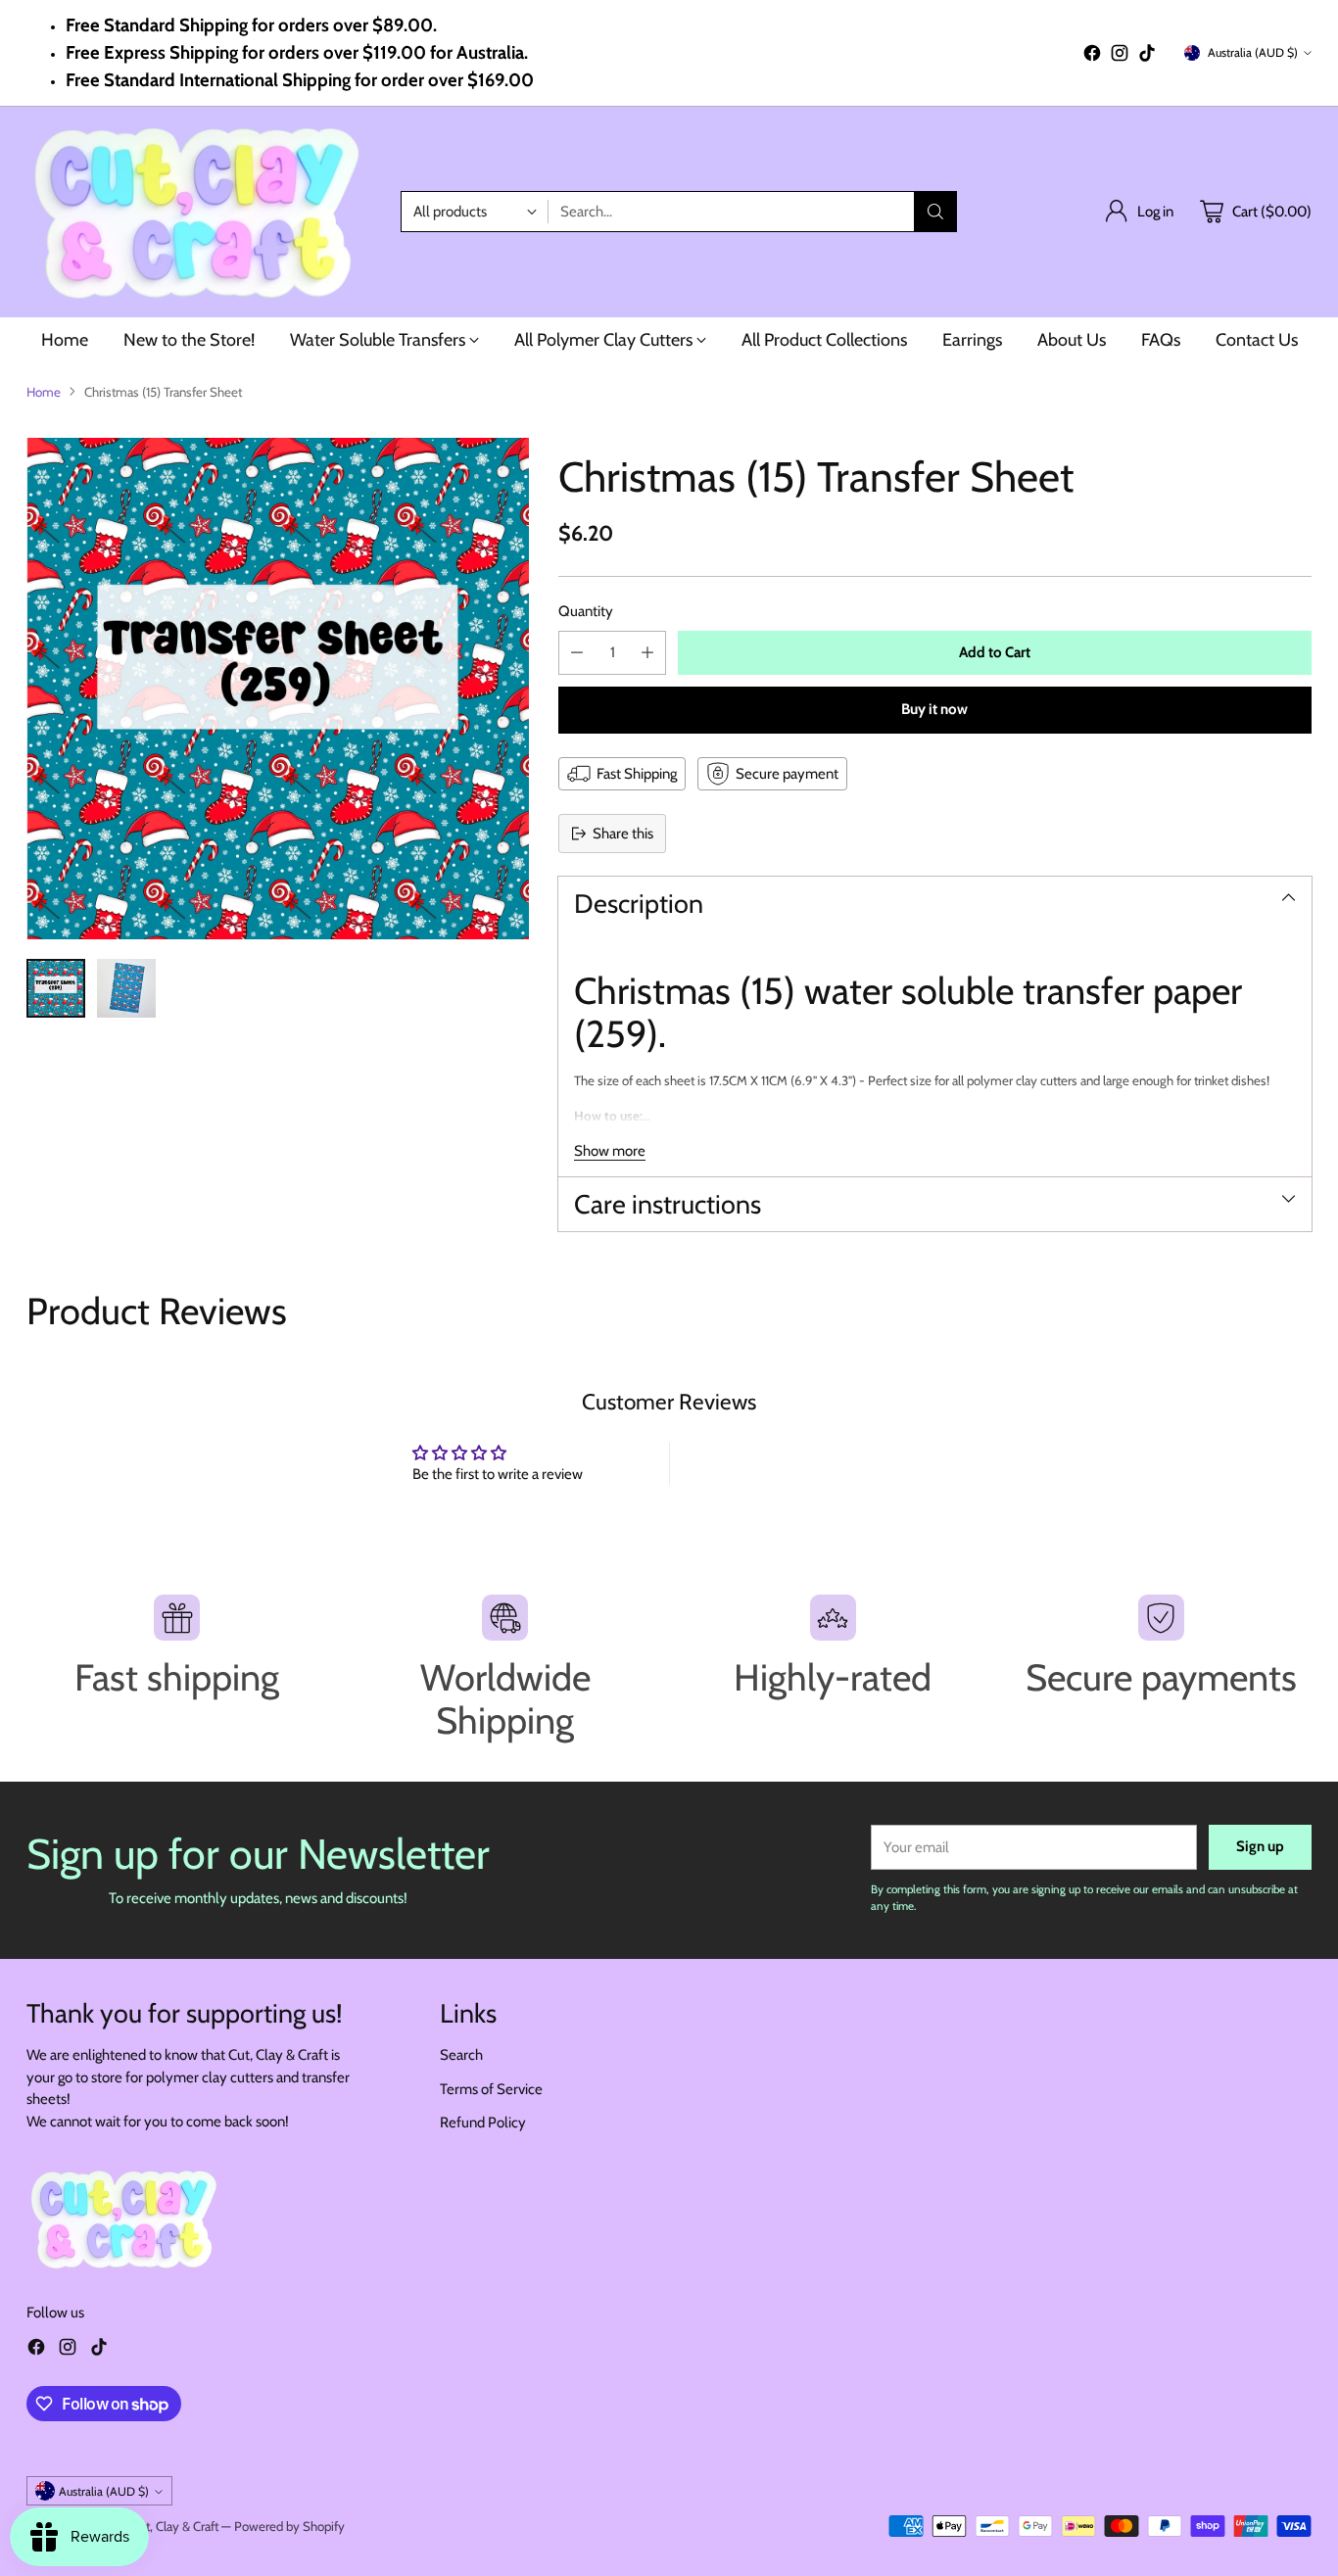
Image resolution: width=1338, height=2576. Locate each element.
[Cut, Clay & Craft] (198, 212)
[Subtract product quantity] (577, 653)
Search (461, 2055)
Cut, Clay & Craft (175, 2526)
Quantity (586, 611)
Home (44, 392)
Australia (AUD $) (1253, 52)
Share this (623, 834)
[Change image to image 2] (126, 988)
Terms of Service (491, 2089)
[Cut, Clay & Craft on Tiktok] (1147, 56)
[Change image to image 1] (56, 988)
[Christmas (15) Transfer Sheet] (277, 689)
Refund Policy (483, 2123)
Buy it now (934, 709)
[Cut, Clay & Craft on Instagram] (1120, 56)
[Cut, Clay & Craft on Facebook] (1092, 56)
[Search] (935, 212)
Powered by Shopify (289, 2526)
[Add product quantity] (647, 653)
